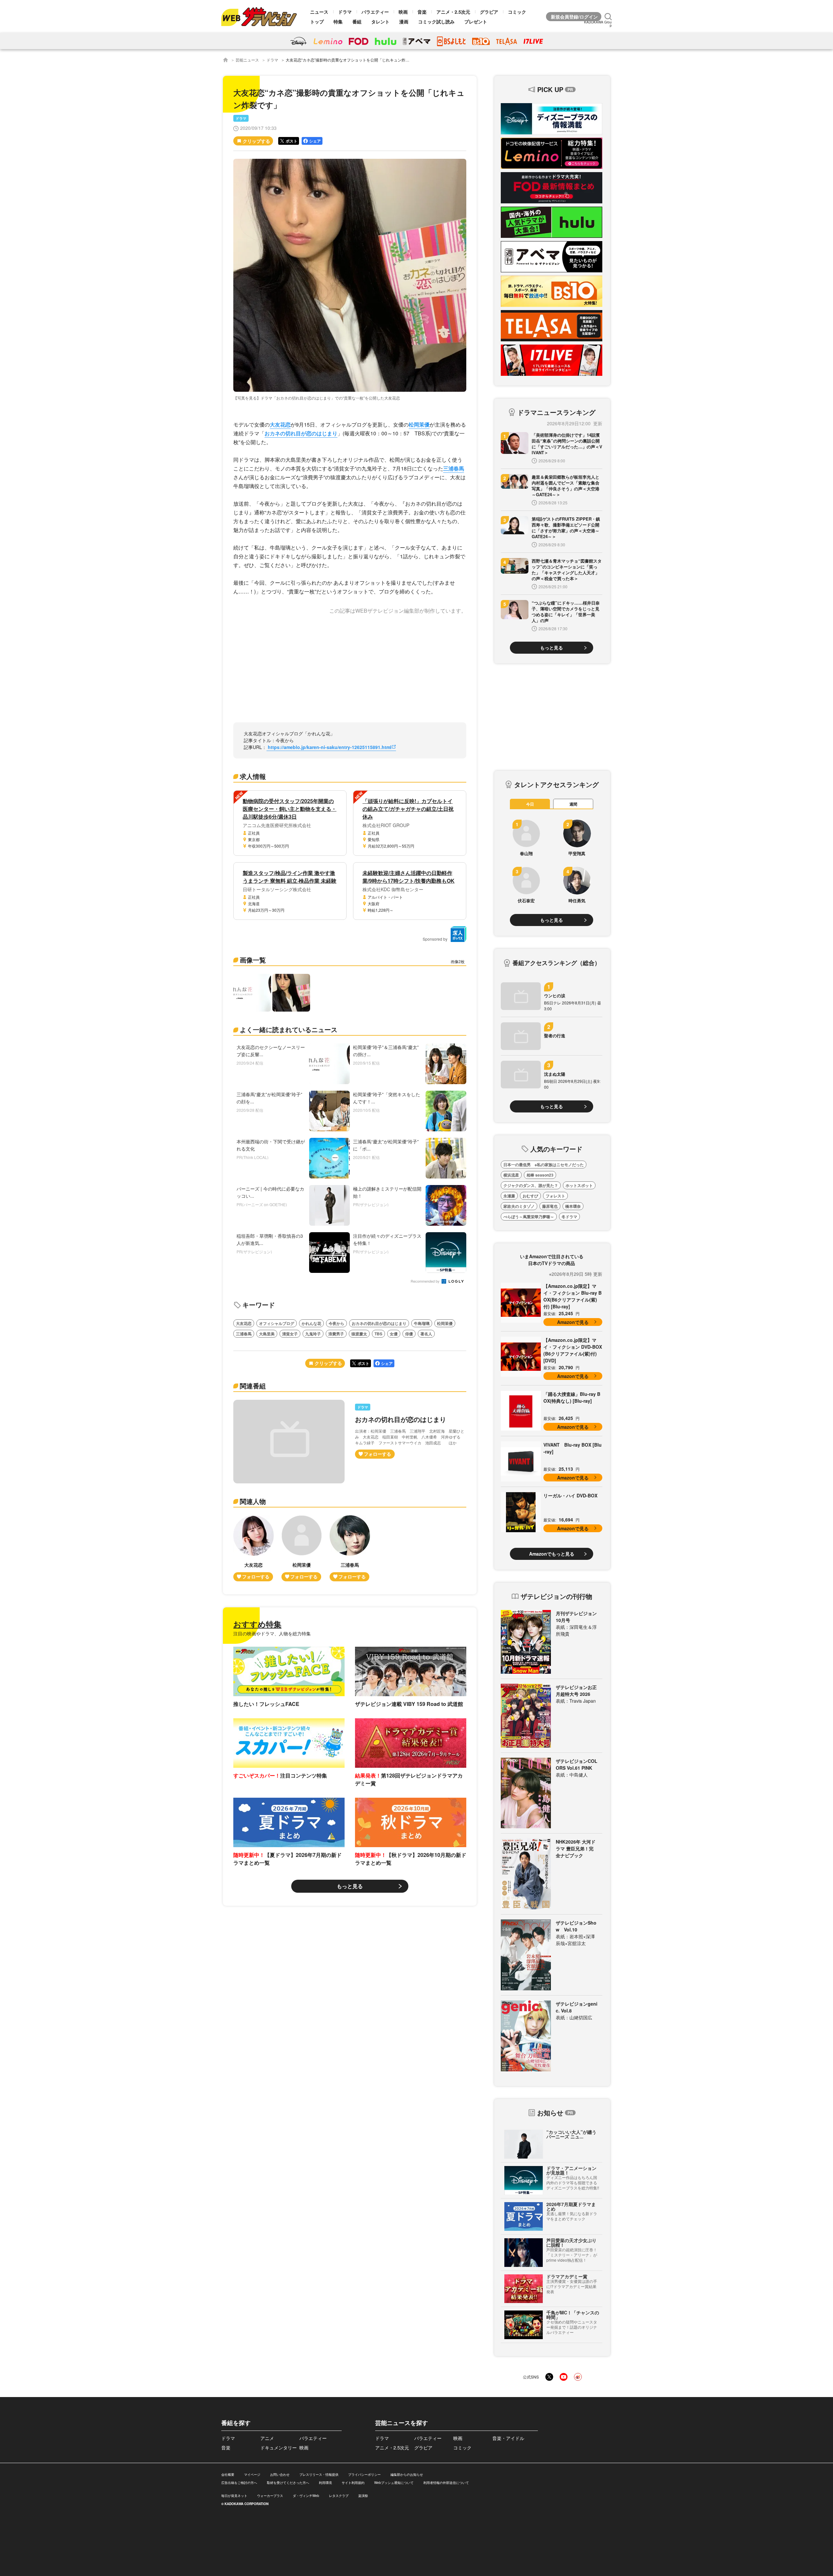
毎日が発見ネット (234, 2496)
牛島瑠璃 (422, 1323)
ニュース (319, 12)
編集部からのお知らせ (407, 2474)
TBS (378, 1334)
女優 (394, 1334)
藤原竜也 (550, 1206)
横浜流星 (511, 1175)
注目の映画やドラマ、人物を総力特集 (272, 1633)
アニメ (267, 2438)
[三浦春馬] (350, 1548)
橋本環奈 (573, 1206)
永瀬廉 (509, 1196)
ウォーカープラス (270, 2496)
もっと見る (350, 1886)
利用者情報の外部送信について (446, 2483)
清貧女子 (290, 1334)
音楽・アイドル (508, 2438)
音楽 (422, 12)
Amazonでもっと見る (552, 1554)
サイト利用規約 (353, 2483)
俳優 (409, 1334)
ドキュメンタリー (279, 2447)
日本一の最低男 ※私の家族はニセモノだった (544, 1165)
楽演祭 (363, 2496)
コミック (517, 12)
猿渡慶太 (359, 1334)
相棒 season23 (540, 1175)
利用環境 (325, 2483)
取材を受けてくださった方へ (288, 2483)
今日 (530, 804)
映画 (403, 12)
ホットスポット (579, 1185)
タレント (380, 21)
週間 (573, 804)
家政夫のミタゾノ (519, 1206)
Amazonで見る (573, 1322)
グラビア (489, 12)
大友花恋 (280, 424)
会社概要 (228, 2474)
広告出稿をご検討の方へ (239, 2483)
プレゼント (476, 21)
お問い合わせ (280, 2474)
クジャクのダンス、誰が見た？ (531, 1185)
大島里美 (267, 1334)
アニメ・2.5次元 (453, 12)
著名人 (426, 1334)
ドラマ (345, 12)
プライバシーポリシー (364, 2474)
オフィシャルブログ (277, 1323)
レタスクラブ (339, 2496)
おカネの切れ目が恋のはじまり (301, 433)
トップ (317, 21)
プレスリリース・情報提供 (319, 2474)
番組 (357, 21)
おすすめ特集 (257, 1624)
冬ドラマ (569, 1217)
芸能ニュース (247, 60)
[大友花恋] (253, 1548)
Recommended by (426, 1281)
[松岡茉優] (302, 1548)
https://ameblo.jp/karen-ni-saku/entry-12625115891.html (329, 747)
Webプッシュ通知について (394, 2483)
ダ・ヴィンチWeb (306, 2496)
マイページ (252, 2474)
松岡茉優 (419, 424)
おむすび (530, 1196)
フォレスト (555, 1196)
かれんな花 (311, 1323)
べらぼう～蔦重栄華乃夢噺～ (529, 1217)
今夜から (336, 1323)
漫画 (404, 21)
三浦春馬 (454, 468)
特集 (338, 21)
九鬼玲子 (313, 1334)
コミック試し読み (436, 21)
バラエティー (375, 12)
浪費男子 (336, 1334)
